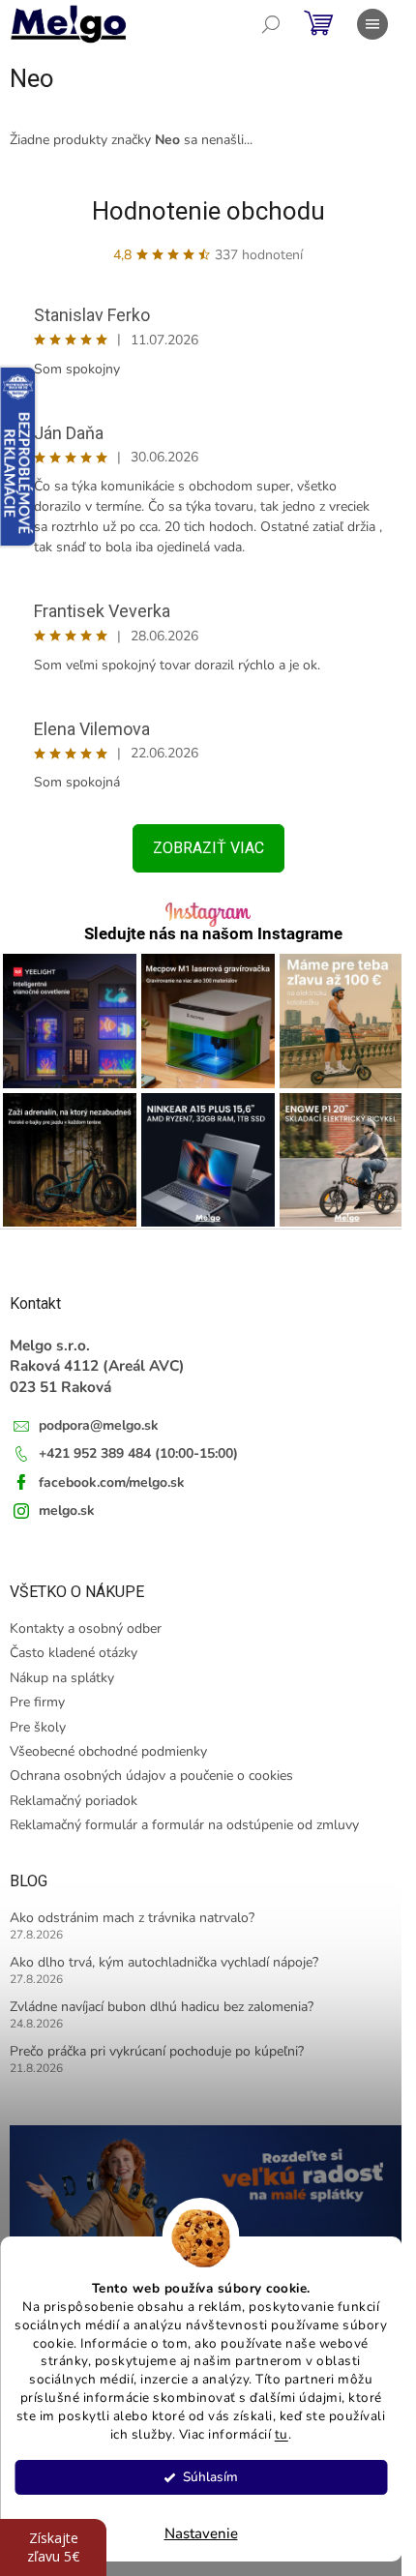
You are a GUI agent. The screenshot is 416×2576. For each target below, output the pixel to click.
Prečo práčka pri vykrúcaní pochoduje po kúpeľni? (157, 2051)
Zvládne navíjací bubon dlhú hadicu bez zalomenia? (162, 2007)
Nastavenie (201, 2533)
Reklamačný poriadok (74, 1801)
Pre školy (38, 1727)
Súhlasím (210, 2477)
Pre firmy (37, 1702)
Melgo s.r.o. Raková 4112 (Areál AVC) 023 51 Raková (97, 1366)
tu (282, 2434)
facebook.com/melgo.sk (112, 1482)
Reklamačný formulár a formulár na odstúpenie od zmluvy (184, 1825)
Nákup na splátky (62, 1678)
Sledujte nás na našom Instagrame (213, 934)
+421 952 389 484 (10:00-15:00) (138, 1453)
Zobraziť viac (208, 848)
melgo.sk (67, 1510)
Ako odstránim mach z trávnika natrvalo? (132, 1918)
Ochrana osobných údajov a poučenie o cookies (151, 1776)
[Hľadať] (271, 24)
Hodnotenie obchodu (208, 211)
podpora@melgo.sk (99, 1425)
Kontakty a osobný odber (86, 1629)
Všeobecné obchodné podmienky (108, 1751)
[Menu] (372, 24)
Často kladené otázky (74, 1653)
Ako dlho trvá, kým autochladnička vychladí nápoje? (164, 1962)
